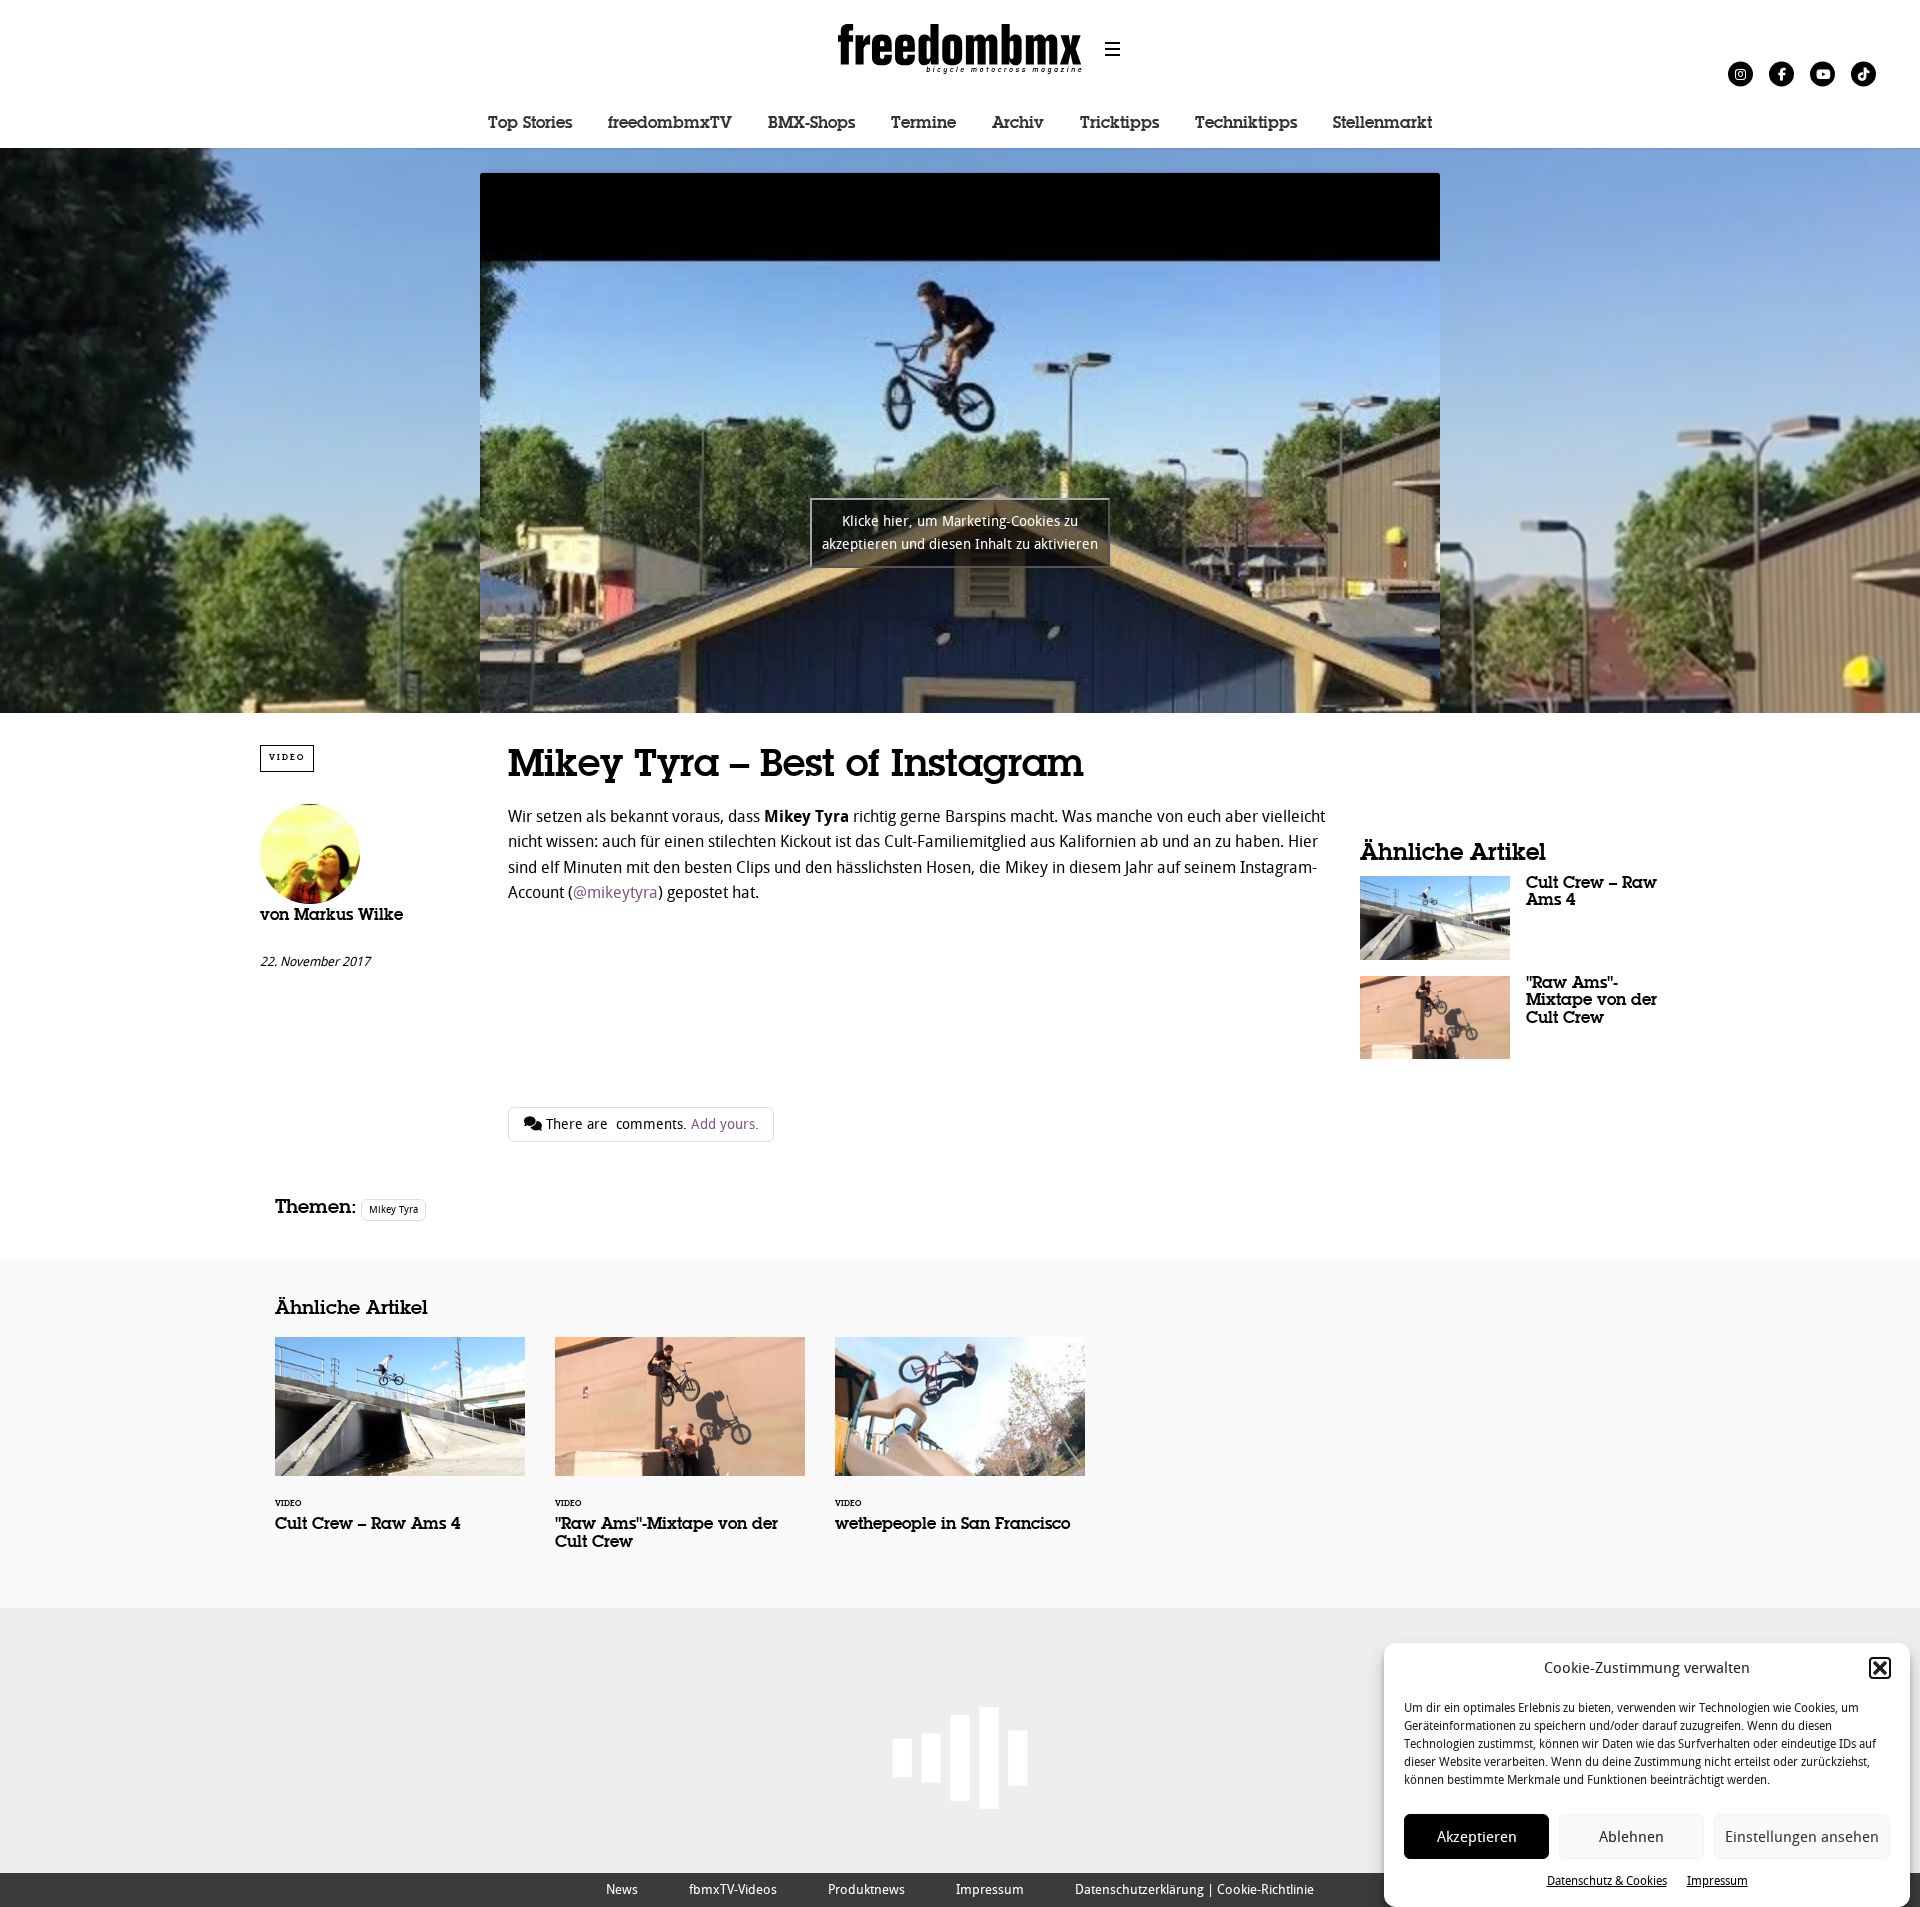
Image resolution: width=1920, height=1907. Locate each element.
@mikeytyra (615, 892)
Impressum (1717, 1881)
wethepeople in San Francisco (960, 1448)
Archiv (1018, 124)
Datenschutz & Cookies (1607, 1881)
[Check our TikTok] (1863, 73)
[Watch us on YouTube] (1822, 73)
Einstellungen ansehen (1802, 1837)
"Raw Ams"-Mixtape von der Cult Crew (1510, 1018)
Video (287, 757)
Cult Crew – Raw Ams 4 (1510, 918)
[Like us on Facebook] (1781, 73)
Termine (923, 124)
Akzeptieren (1477, 1837)
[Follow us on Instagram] (1740, 73)
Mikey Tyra (393, 1209)
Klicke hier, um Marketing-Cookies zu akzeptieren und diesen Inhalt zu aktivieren (960, 533)
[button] (1880, 1668)
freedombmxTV (670, 124)
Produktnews (866, 1889)
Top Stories (530, 124)
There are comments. (650, 1124)
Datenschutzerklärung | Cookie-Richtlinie (1194, 1889)
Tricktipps (1119, 124)
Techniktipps (1246, 124)
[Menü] (1113, 49)
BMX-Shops (811, 124)
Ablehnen (1631, 1837)
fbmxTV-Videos (733, 1889)
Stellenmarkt (1382, 124)
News (622, 1889)
